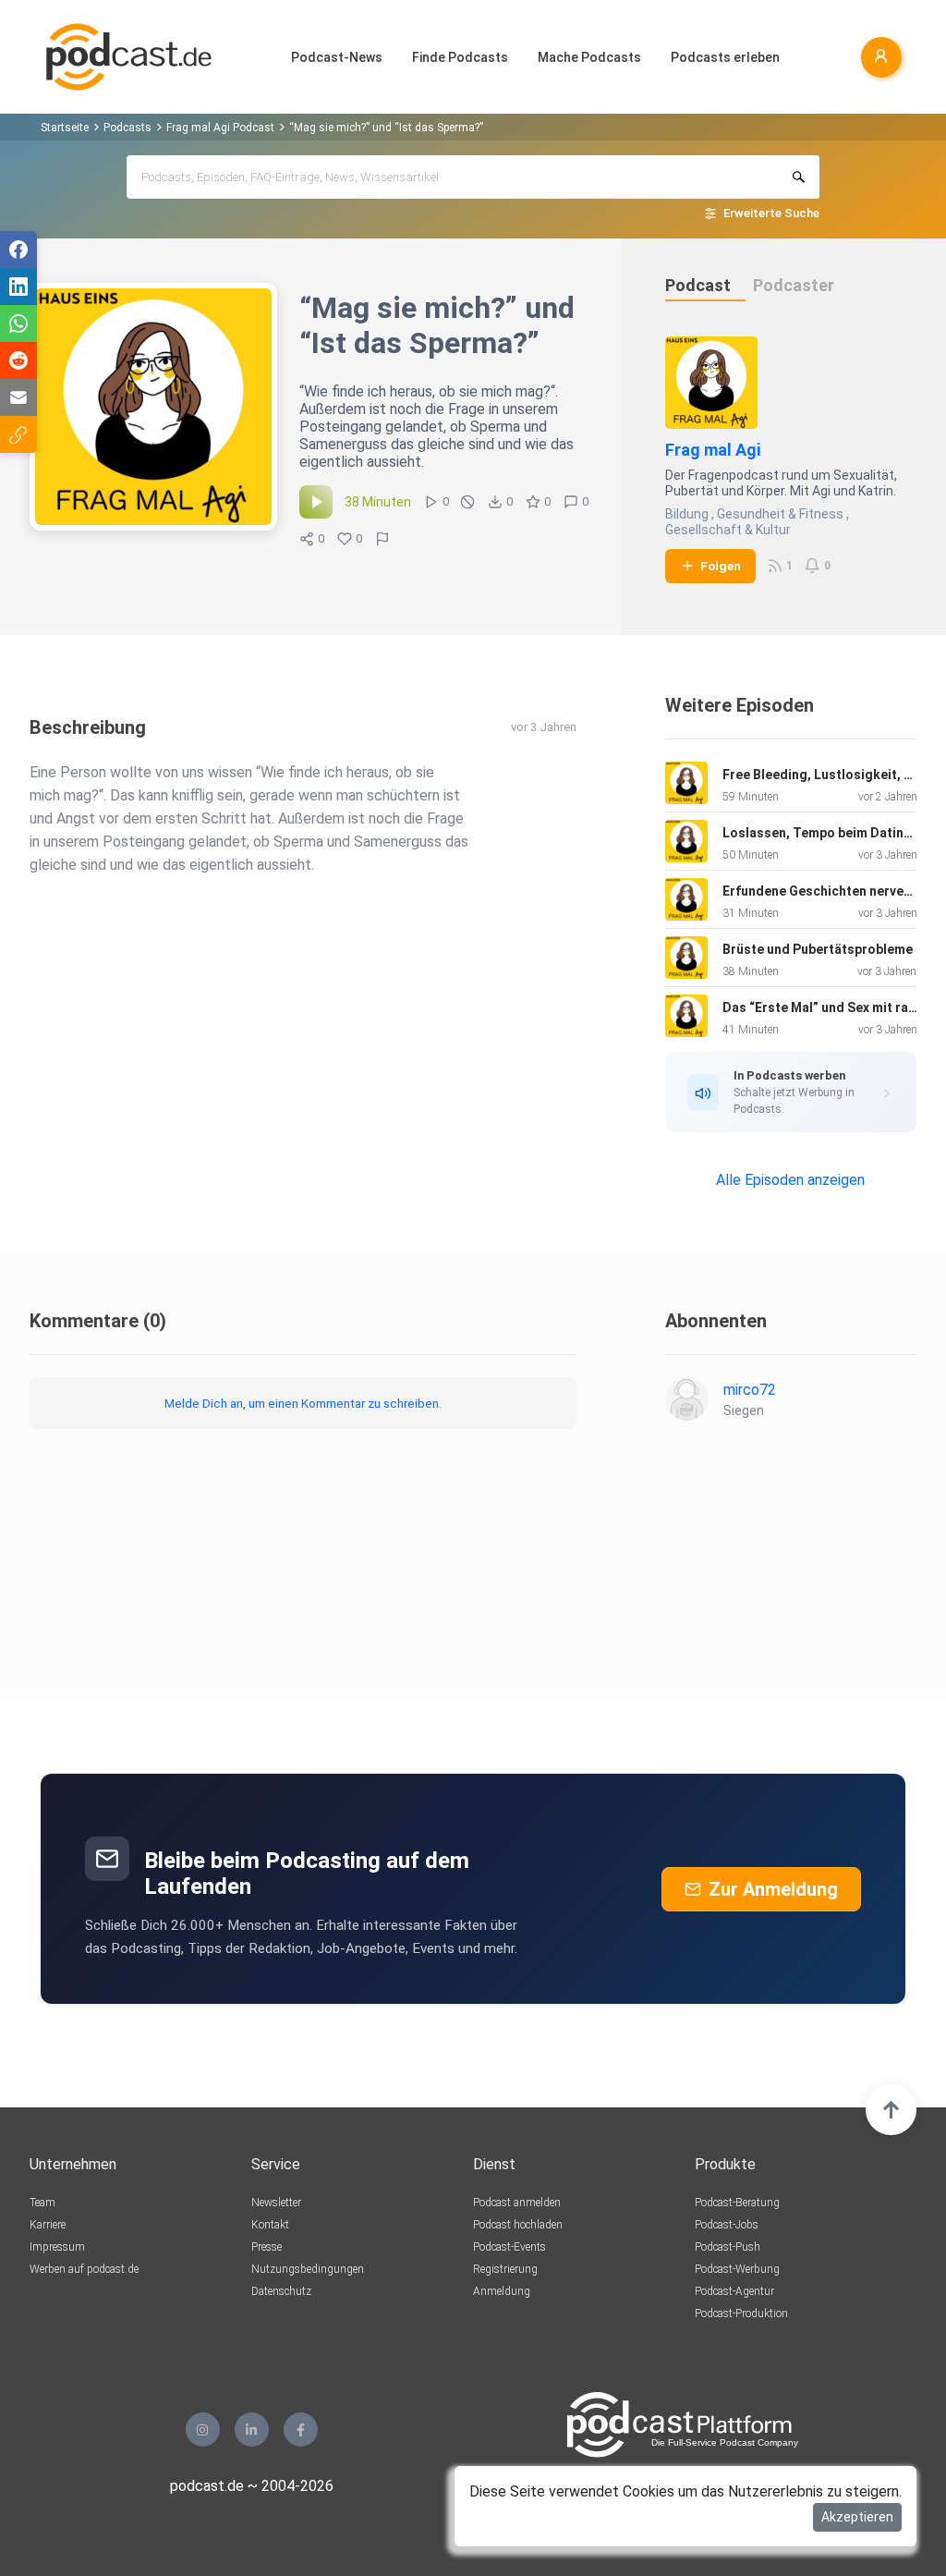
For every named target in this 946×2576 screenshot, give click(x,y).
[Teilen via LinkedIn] (18, 287)
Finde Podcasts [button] (460, 57)
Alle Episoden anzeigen (790, 1180)
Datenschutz (281, 2291)
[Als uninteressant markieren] (467, 502)
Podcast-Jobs (727, 2225)
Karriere (48, 2225)
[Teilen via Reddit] (18, 360)
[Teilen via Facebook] (18, 250)
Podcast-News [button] (337, 57)
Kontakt (270, 2225)
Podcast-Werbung (737, 2269)
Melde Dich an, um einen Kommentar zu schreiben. (303, 1403)
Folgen (721, 566)
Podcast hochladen (518, 2225)
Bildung (687, 514)
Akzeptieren (857, 2517)
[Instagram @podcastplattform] (203, 2429)
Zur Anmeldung (773, 1889)
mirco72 (750, 1390)
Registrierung (505, 2269)
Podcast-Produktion (741, 2314)
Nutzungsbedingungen (308, 2269)
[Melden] (382, 539)
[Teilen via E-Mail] (18, 397)
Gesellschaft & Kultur (728, 530)
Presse (267, 2247)
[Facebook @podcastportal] (301, 2429)
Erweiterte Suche (771, 213)
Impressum (57, 2247)
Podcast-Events (509, 2247)
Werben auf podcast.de (84, 2269)
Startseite (65, 128)
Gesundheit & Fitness (780, 514)
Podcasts (127, 128)
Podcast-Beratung (737, 2203)
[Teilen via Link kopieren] (18, 434)
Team (42, 2203)
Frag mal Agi (713, 450)
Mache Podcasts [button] (589, 57)
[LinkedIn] (252, 2429)
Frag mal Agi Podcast (220, 128)
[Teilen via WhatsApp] (18, 324)
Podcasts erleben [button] (725, 57)
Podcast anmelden (517, 2203)
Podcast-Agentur (734, 2291)
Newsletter (276, 2203)
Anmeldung (502, 2291)
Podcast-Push (728, 2247)
